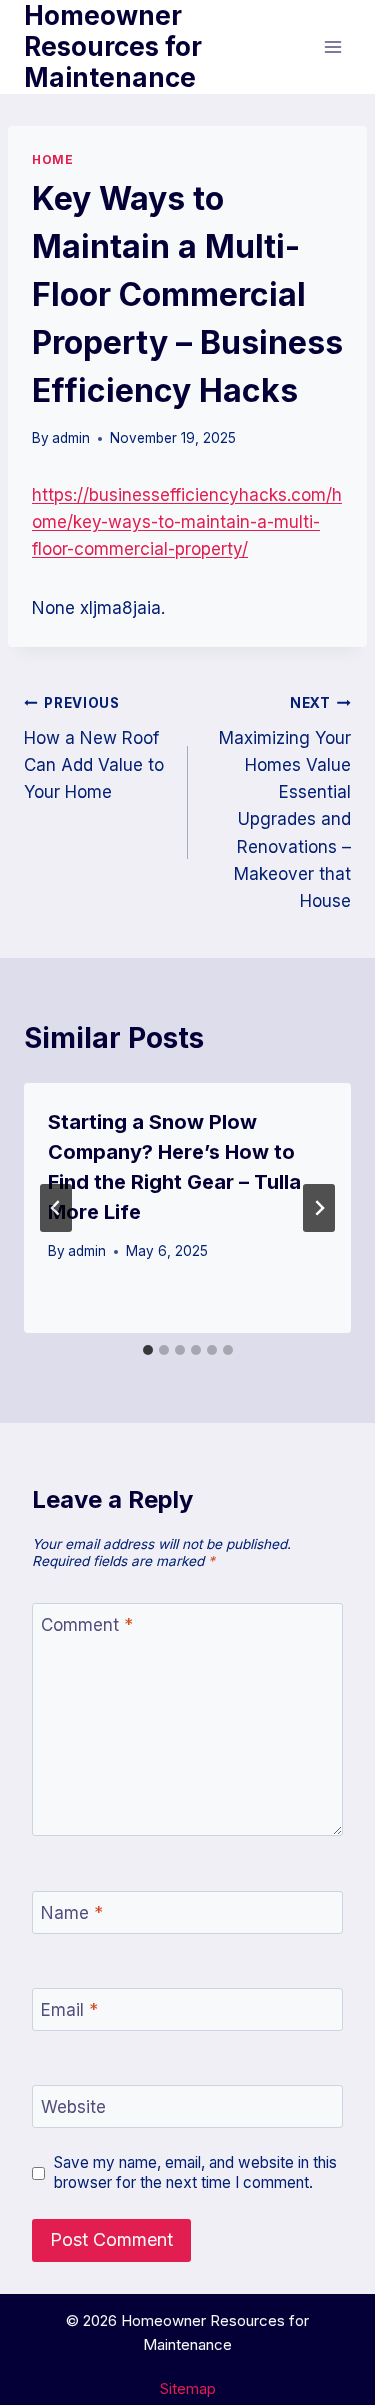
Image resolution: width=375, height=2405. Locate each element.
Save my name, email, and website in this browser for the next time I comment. (195, 2172)
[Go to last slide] (56, 1208)
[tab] (148, 1350)
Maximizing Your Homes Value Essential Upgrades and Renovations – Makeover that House (285, 803)
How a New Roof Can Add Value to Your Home (94, 748)
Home (52, 159)
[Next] (319, 1208)
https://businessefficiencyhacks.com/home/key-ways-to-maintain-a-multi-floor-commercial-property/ (187, 522)
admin (71, 438)
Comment (87, 1625)
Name (72, 1913)
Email (69, 2010)
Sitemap (188, 2388)
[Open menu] (332, 46)
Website (73, 2107)
